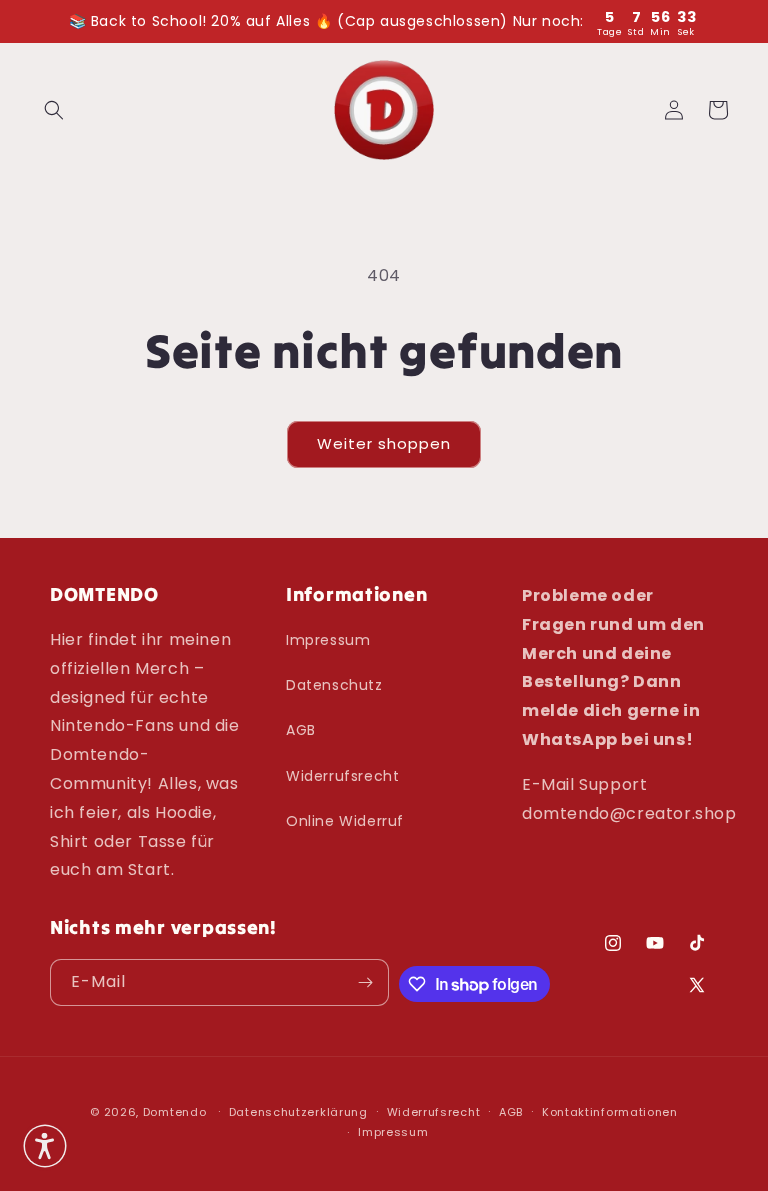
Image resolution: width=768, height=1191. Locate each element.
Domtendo (175, 1112)
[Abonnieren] (366, 982)
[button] (54, 110)
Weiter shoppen (384, 443)
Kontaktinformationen (610, 1112)
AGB (301, 730)
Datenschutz (334, 685)
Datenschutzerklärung (298, 1112)
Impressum (328, 640)
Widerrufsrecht (342, 776)
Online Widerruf (345, 821)
